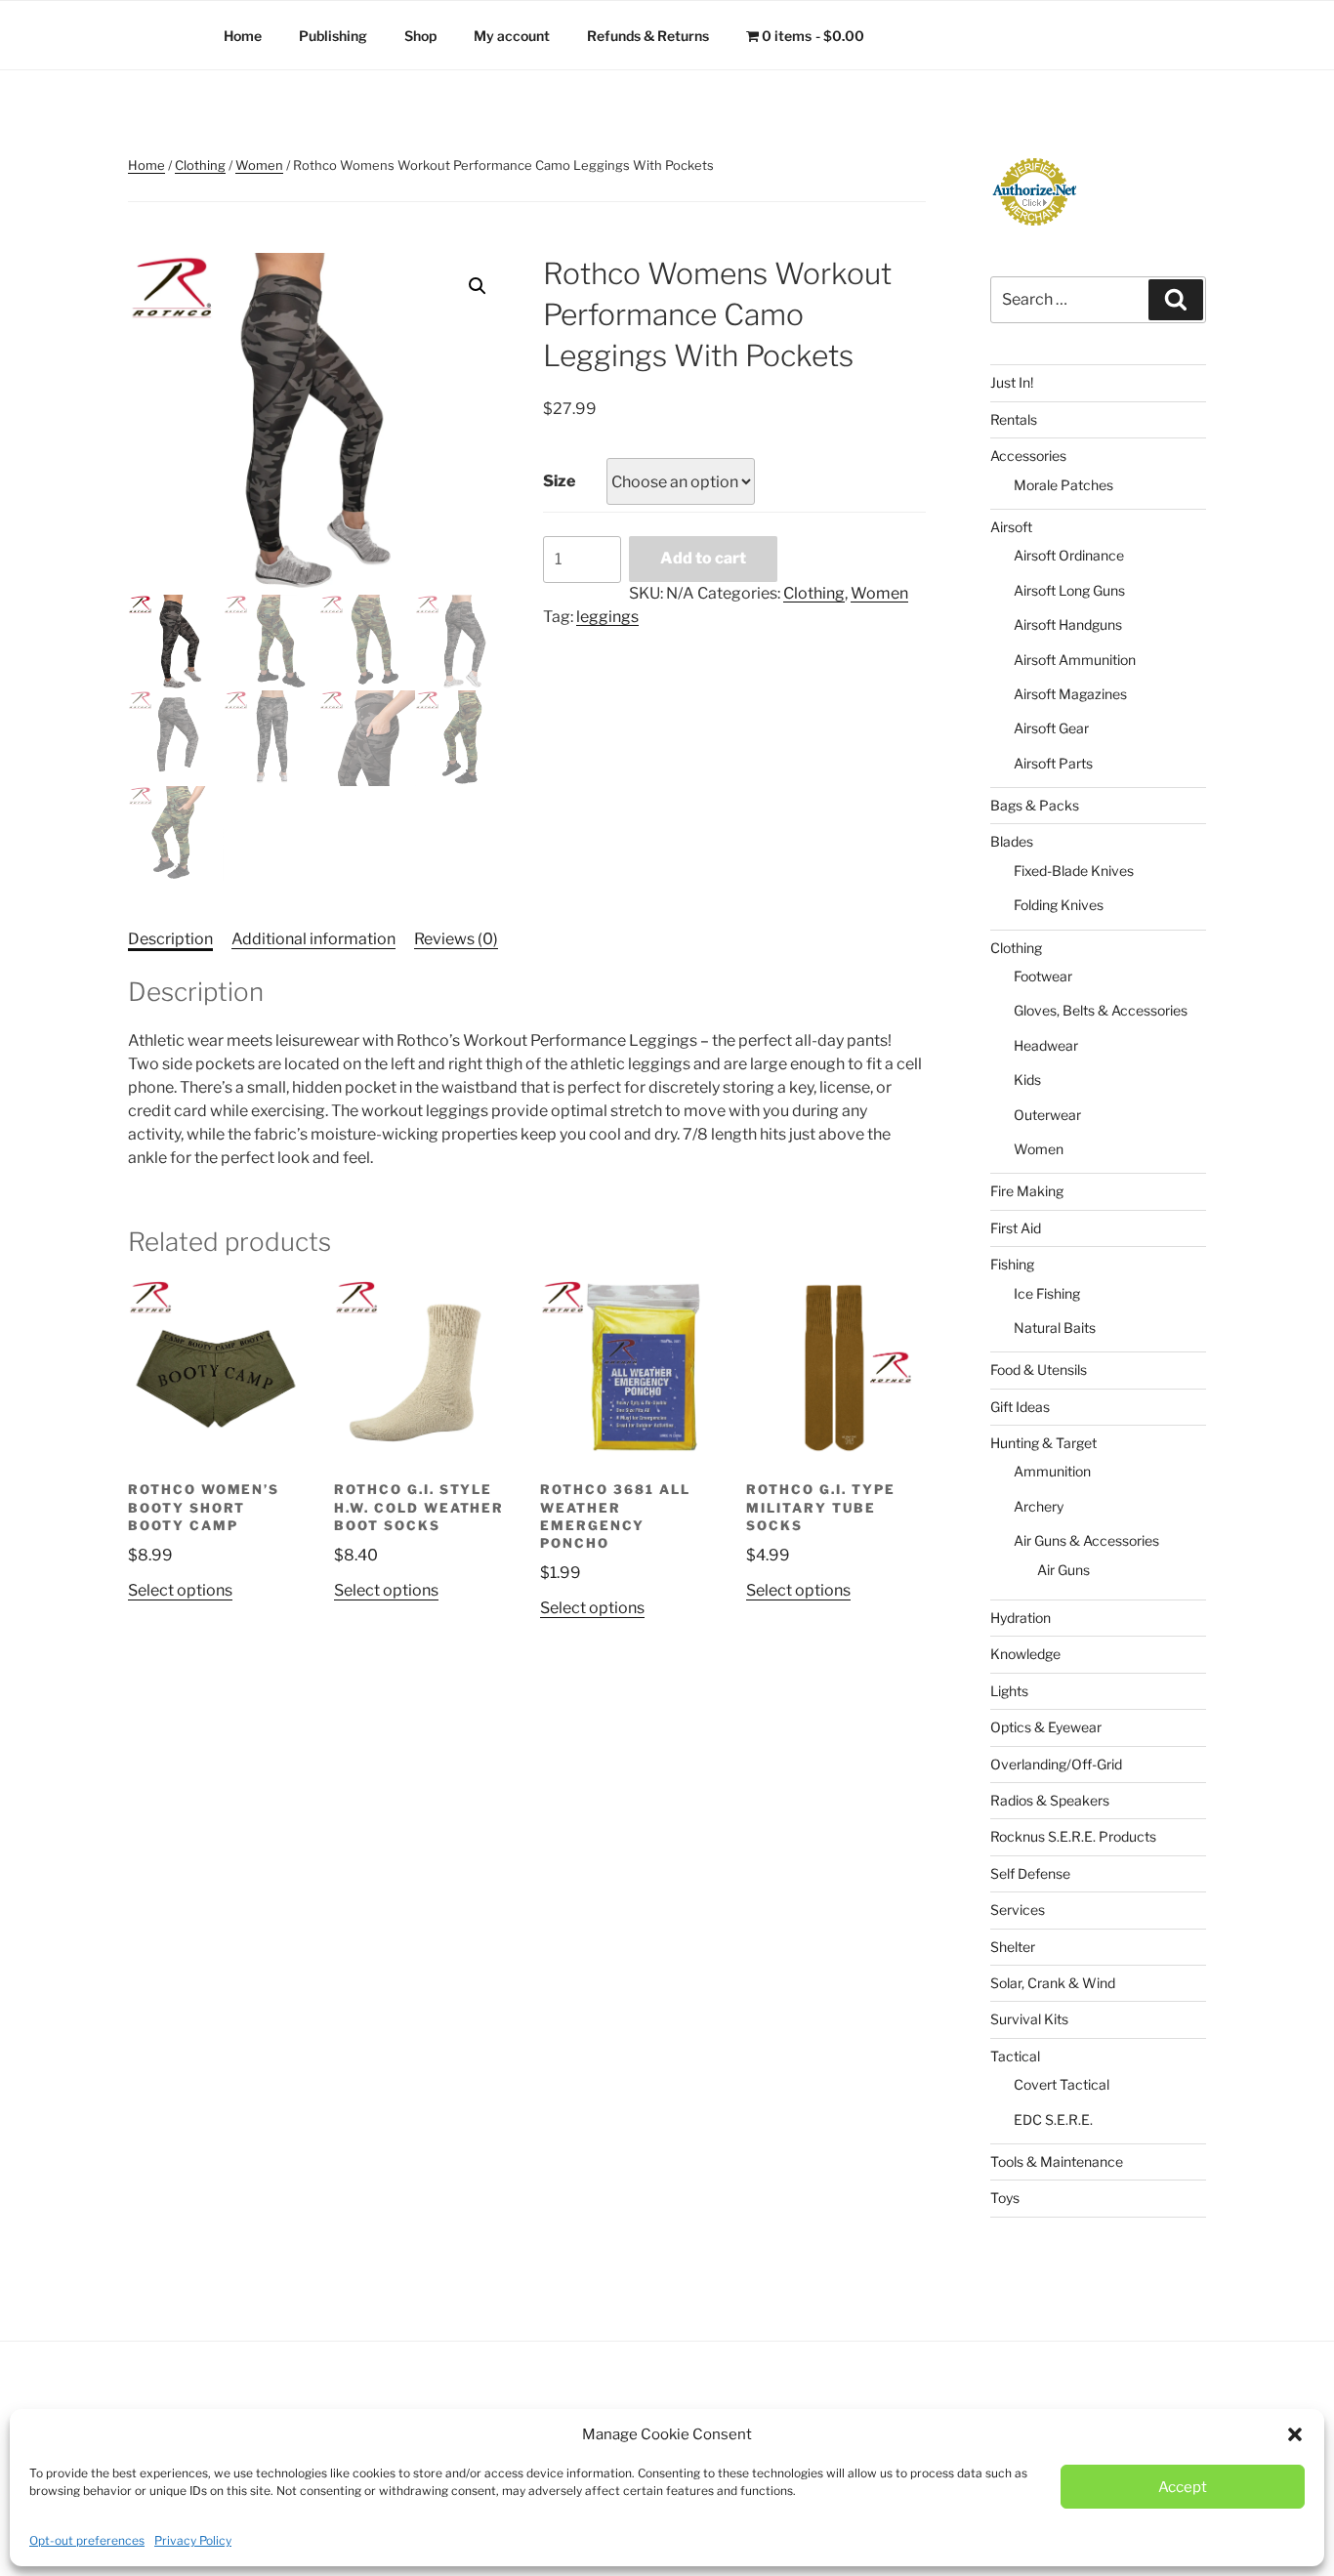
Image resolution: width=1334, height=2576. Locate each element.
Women (259, 165)
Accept (1183, 2487)
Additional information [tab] (313, 939)
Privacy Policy (193, 2540)
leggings (607, 617)
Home (243, 36)
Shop (420, 36)
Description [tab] (170, 939)
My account (512, 36)
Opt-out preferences (87, 2540)
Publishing (333, 36)
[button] (1295, 2434)
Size (559, 481)
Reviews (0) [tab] (456, 939)
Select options (180, 1590)
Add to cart (703, 558)
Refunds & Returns (648, 36)
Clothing (200, 165)
